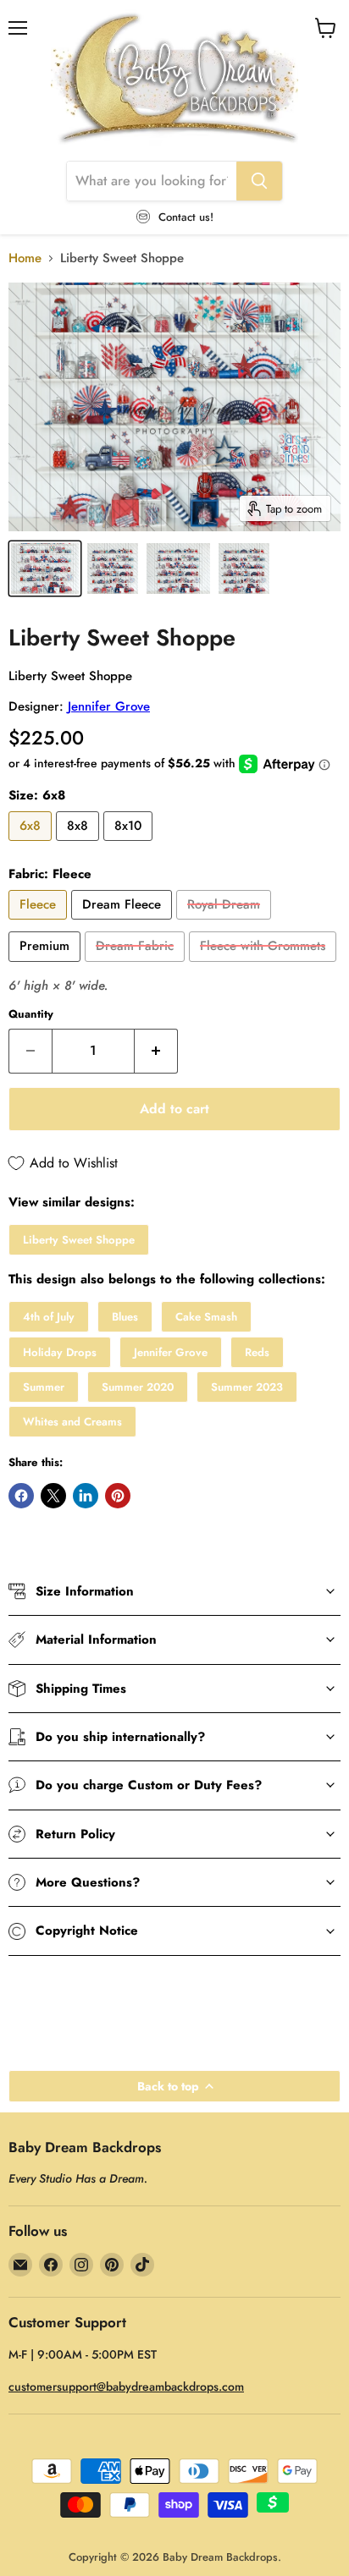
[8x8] (80, 845)
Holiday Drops (60, 1352)
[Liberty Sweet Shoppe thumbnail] (45, 568)
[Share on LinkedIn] (86, 1496)
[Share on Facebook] (21, 1496)
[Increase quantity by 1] (156, 1051)
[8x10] (130, 845)
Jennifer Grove (109, 706)
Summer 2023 (247, 1387)
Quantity (31, 1014)
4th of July (49, 1317)
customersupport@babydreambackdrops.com (126, 2387)
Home (25, 258)
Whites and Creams (72, 1422)
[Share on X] (53, 1496)
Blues (125, 1317)
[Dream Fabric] (137, 966)
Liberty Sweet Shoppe (79, 1240)
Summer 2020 (138, 1387)
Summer (44, 1387)
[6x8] (32, 845)
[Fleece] (40, 924)
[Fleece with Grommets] (265, 966)
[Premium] (47, 966)
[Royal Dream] (226, 924)
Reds (257, 1352)
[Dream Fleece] (124, 924)
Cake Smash (206, 1317)
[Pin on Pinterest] (118, 1496)
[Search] (259, 181)
